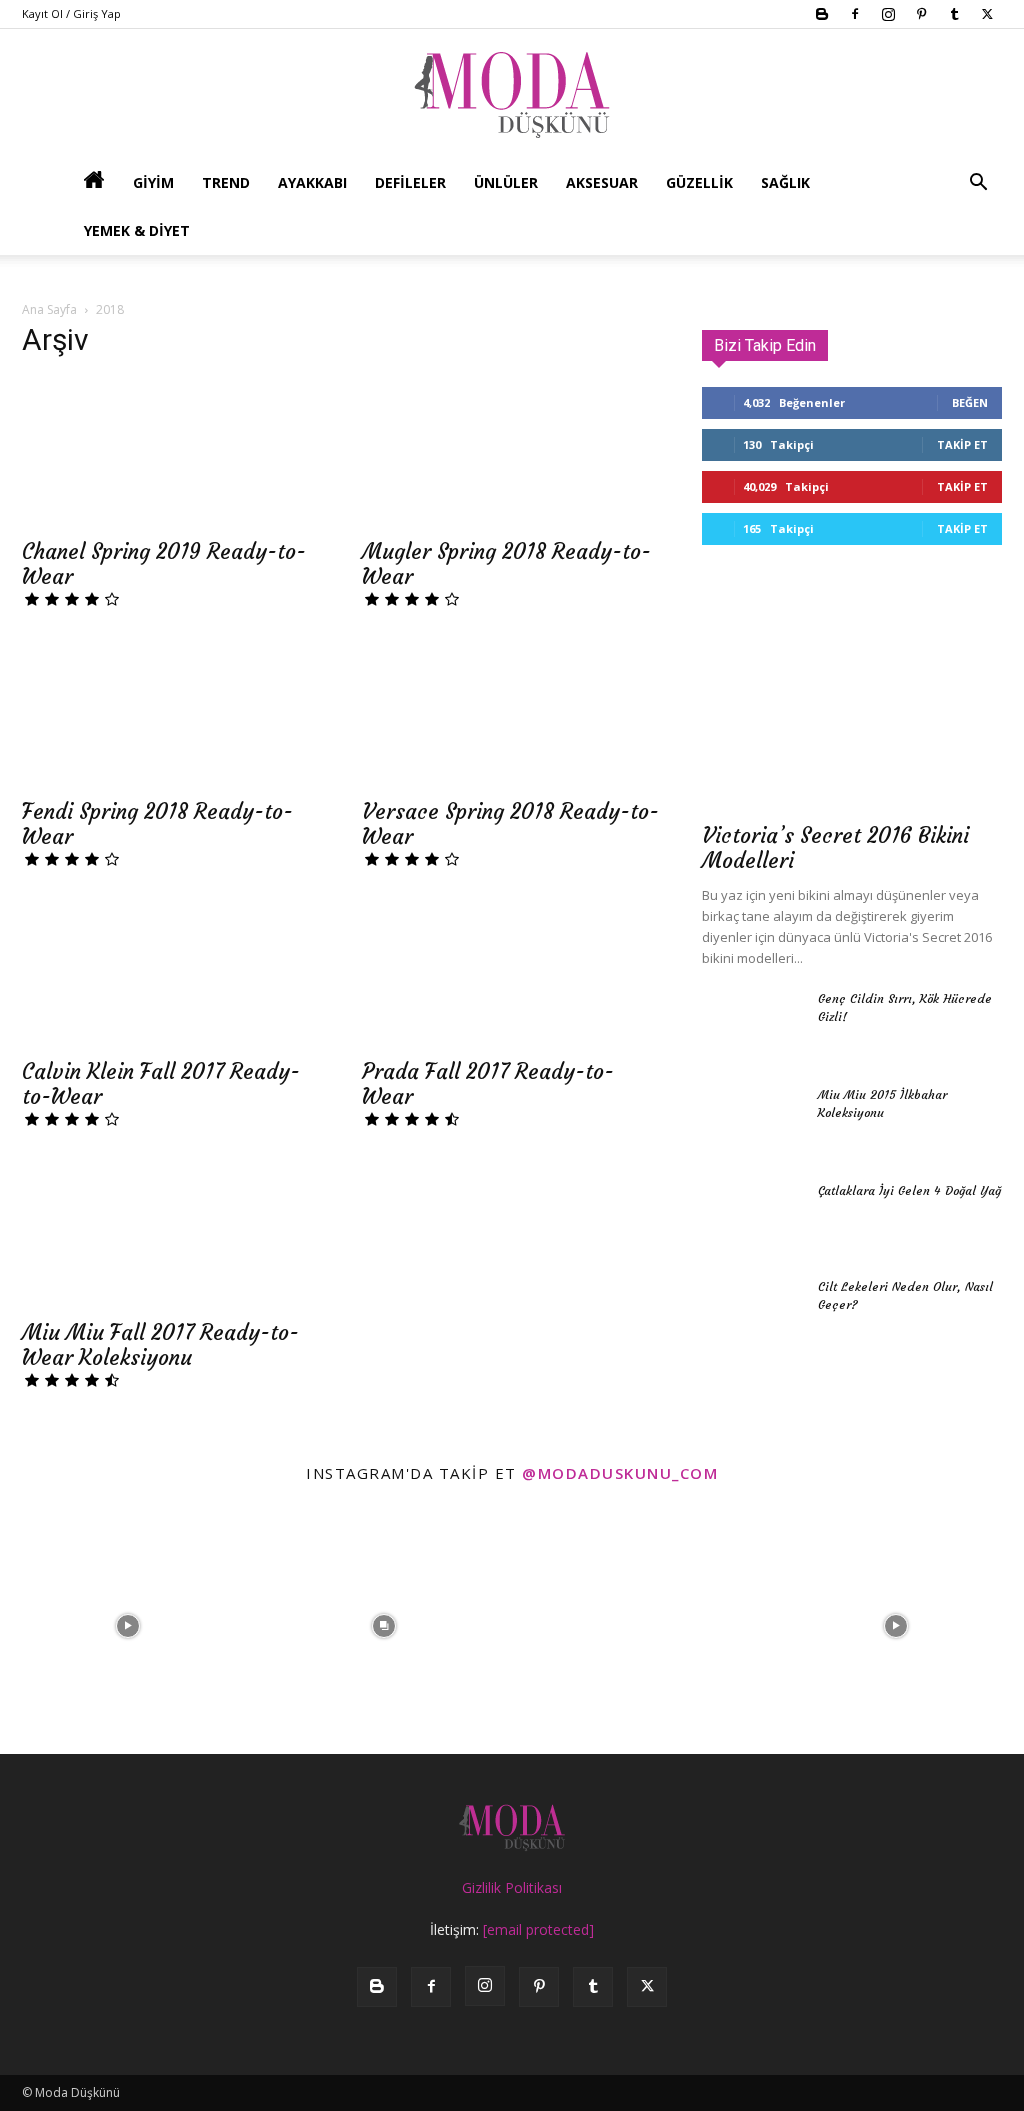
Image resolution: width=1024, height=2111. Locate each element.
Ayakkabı (312, 182)
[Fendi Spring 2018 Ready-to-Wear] (172, 712)
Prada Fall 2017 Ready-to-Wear (488, 1084)
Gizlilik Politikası (512, 1887)
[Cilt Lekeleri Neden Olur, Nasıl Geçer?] (752, 1313)
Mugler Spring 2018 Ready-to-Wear (506, 564)
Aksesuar (602, 182)
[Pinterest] (921, 14)
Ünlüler (506, 182)
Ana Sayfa (49, 309)
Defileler (410, 182)
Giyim (153, 182)
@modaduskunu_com (620, 1473)
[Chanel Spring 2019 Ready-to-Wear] (172, 452)
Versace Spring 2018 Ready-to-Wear (510, 824)
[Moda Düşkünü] (512, 95)
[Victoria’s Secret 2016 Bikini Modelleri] (852, 701)
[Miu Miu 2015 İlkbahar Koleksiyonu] (752, 1121)
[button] (978, 184)
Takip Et (962, 444)
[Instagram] (888, 14)
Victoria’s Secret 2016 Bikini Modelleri (835, 848)
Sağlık (785, 182)
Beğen (970, 402)
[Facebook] (855, 14)
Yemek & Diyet (137, 230)
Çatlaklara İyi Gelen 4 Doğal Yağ (909, 1190)
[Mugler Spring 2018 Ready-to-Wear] (512, 452)
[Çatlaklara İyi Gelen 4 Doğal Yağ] (752, 1217)
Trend (226, 182)
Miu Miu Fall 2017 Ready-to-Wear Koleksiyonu (160, 1345)
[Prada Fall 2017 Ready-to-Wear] (512, 972)
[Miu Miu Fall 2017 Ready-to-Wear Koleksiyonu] (172, 1232)
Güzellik (699, 182)
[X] (987, 14)
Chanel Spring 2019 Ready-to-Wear (164, 564)
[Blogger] (822, 14)
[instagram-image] (128, 1626)
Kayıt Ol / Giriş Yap (71, 13)
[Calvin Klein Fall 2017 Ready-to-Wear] (172, 972)
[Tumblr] (954, 14)
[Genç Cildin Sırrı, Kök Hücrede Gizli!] (752, 1025)
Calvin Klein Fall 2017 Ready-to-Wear (161, 1084)
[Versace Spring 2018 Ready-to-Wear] (512, 712)
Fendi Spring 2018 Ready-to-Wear (157, 824)
